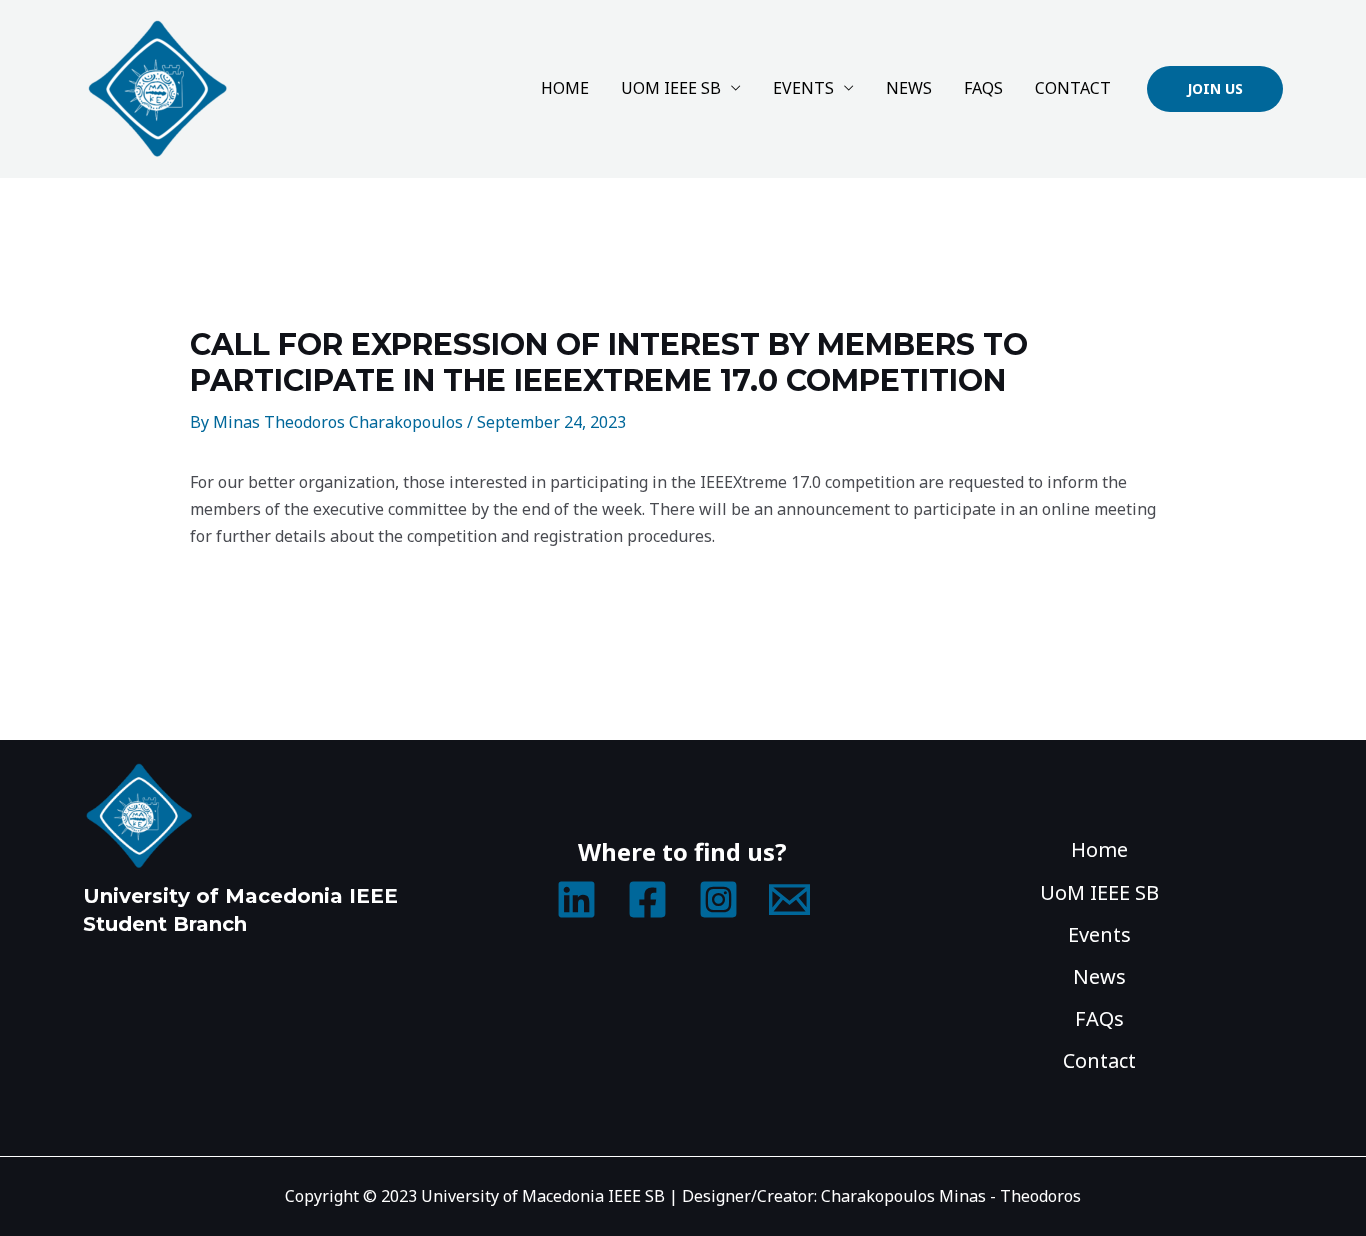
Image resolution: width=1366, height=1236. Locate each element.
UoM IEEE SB (671, 88)
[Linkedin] (576, 899)
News (909, 88)
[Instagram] (718, 899)
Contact (1073, 88)
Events (803, 88)
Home (565, 88)
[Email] (789, 899)
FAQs (983, 88)
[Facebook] (647, 899)
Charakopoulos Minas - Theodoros (951, 1196)
